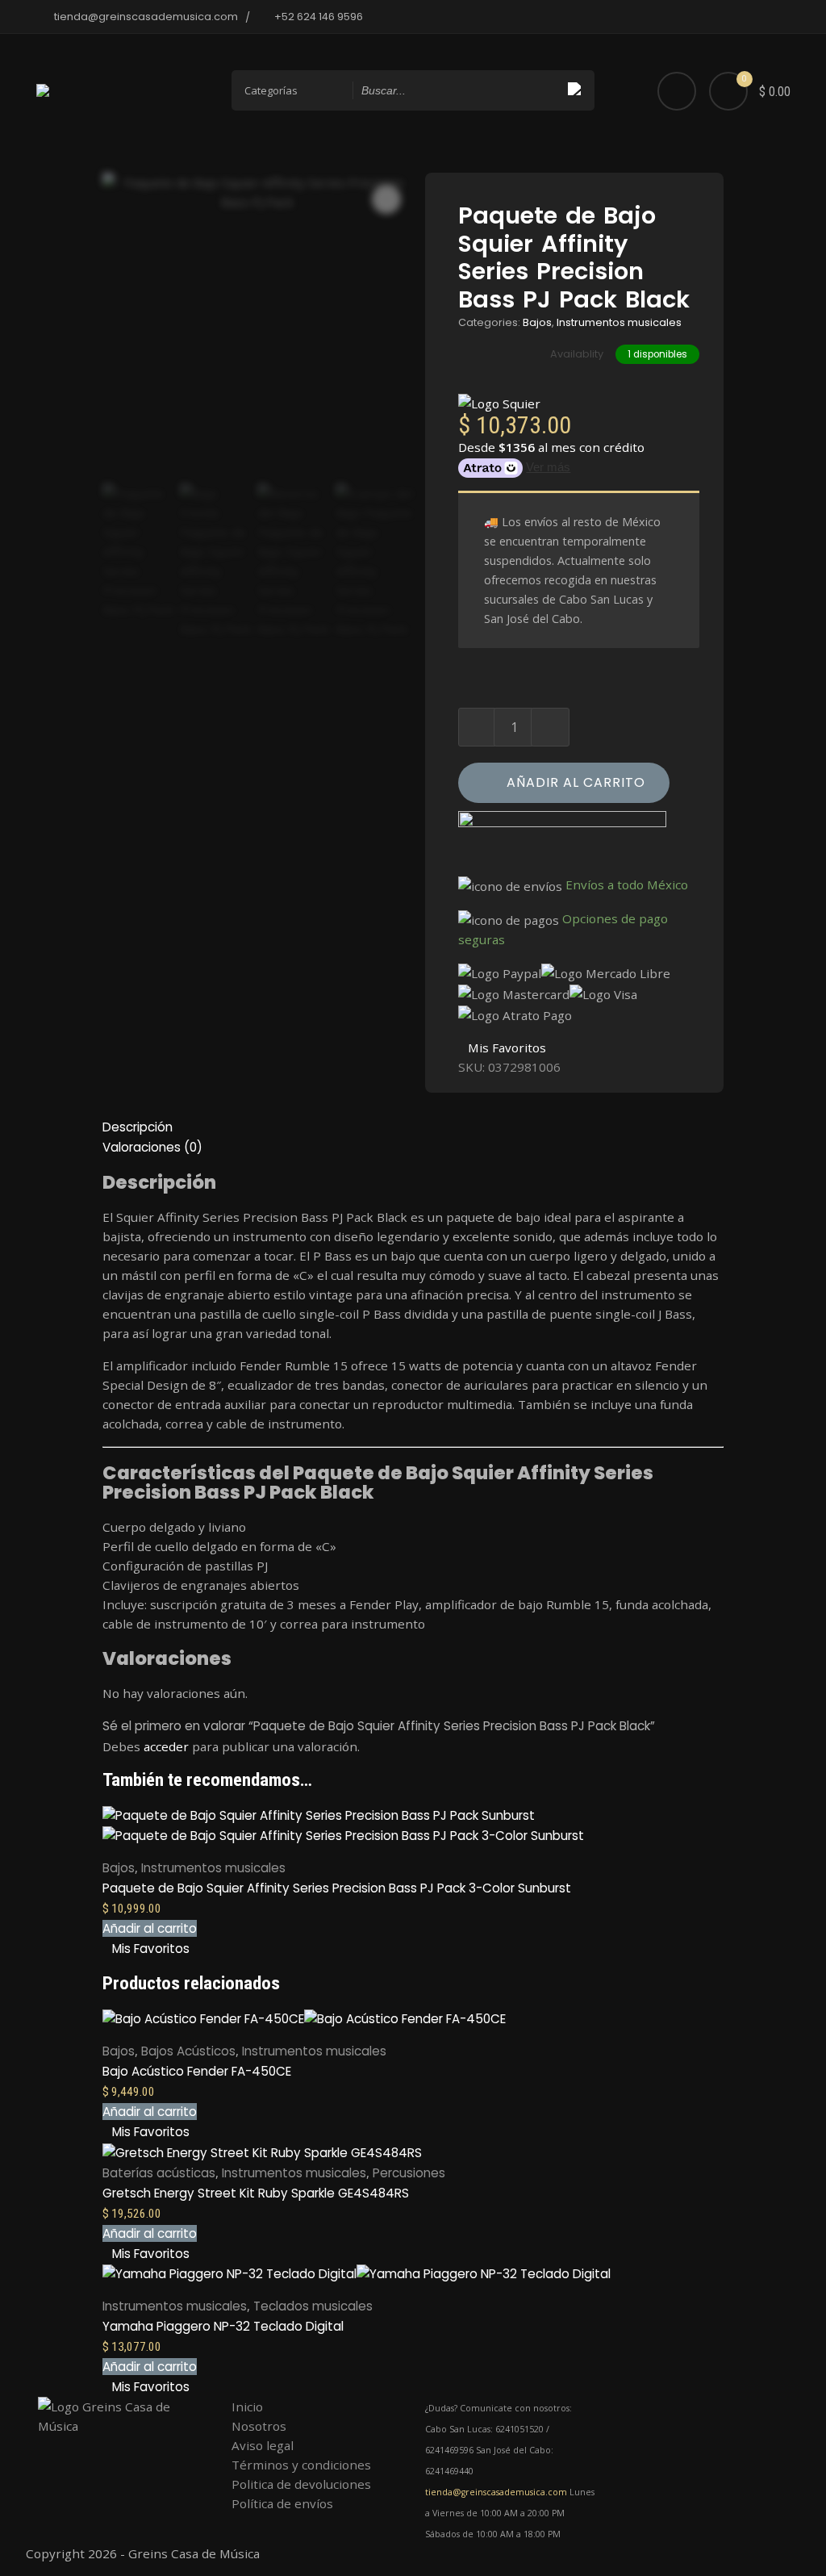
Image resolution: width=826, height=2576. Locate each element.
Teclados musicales (313, 2306)
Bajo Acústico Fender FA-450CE (197, 2071)
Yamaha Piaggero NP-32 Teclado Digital (223, 2326)
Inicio (247, 2407)
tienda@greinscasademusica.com (496, 2492)
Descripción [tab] (138, 1127)
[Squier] (499, 403)
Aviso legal (263, 2445)
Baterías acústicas (159, 2173)
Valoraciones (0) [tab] (152, 1147)
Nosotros (259, 2426)
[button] (150, 1928)
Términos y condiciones (301, 2465)
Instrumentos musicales (619, 322)
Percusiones (409, 2173)
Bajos (537, 322)
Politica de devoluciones (301, 2484)
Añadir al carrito (576, 782)
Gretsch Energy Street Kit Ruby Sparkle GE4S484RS (256, 2193)
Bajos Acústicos (188, 2051)
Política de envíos (282, 2503)
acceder (166, 1746)
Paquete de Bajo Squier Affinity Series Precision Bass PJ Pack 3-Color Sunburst (337, 1888)
